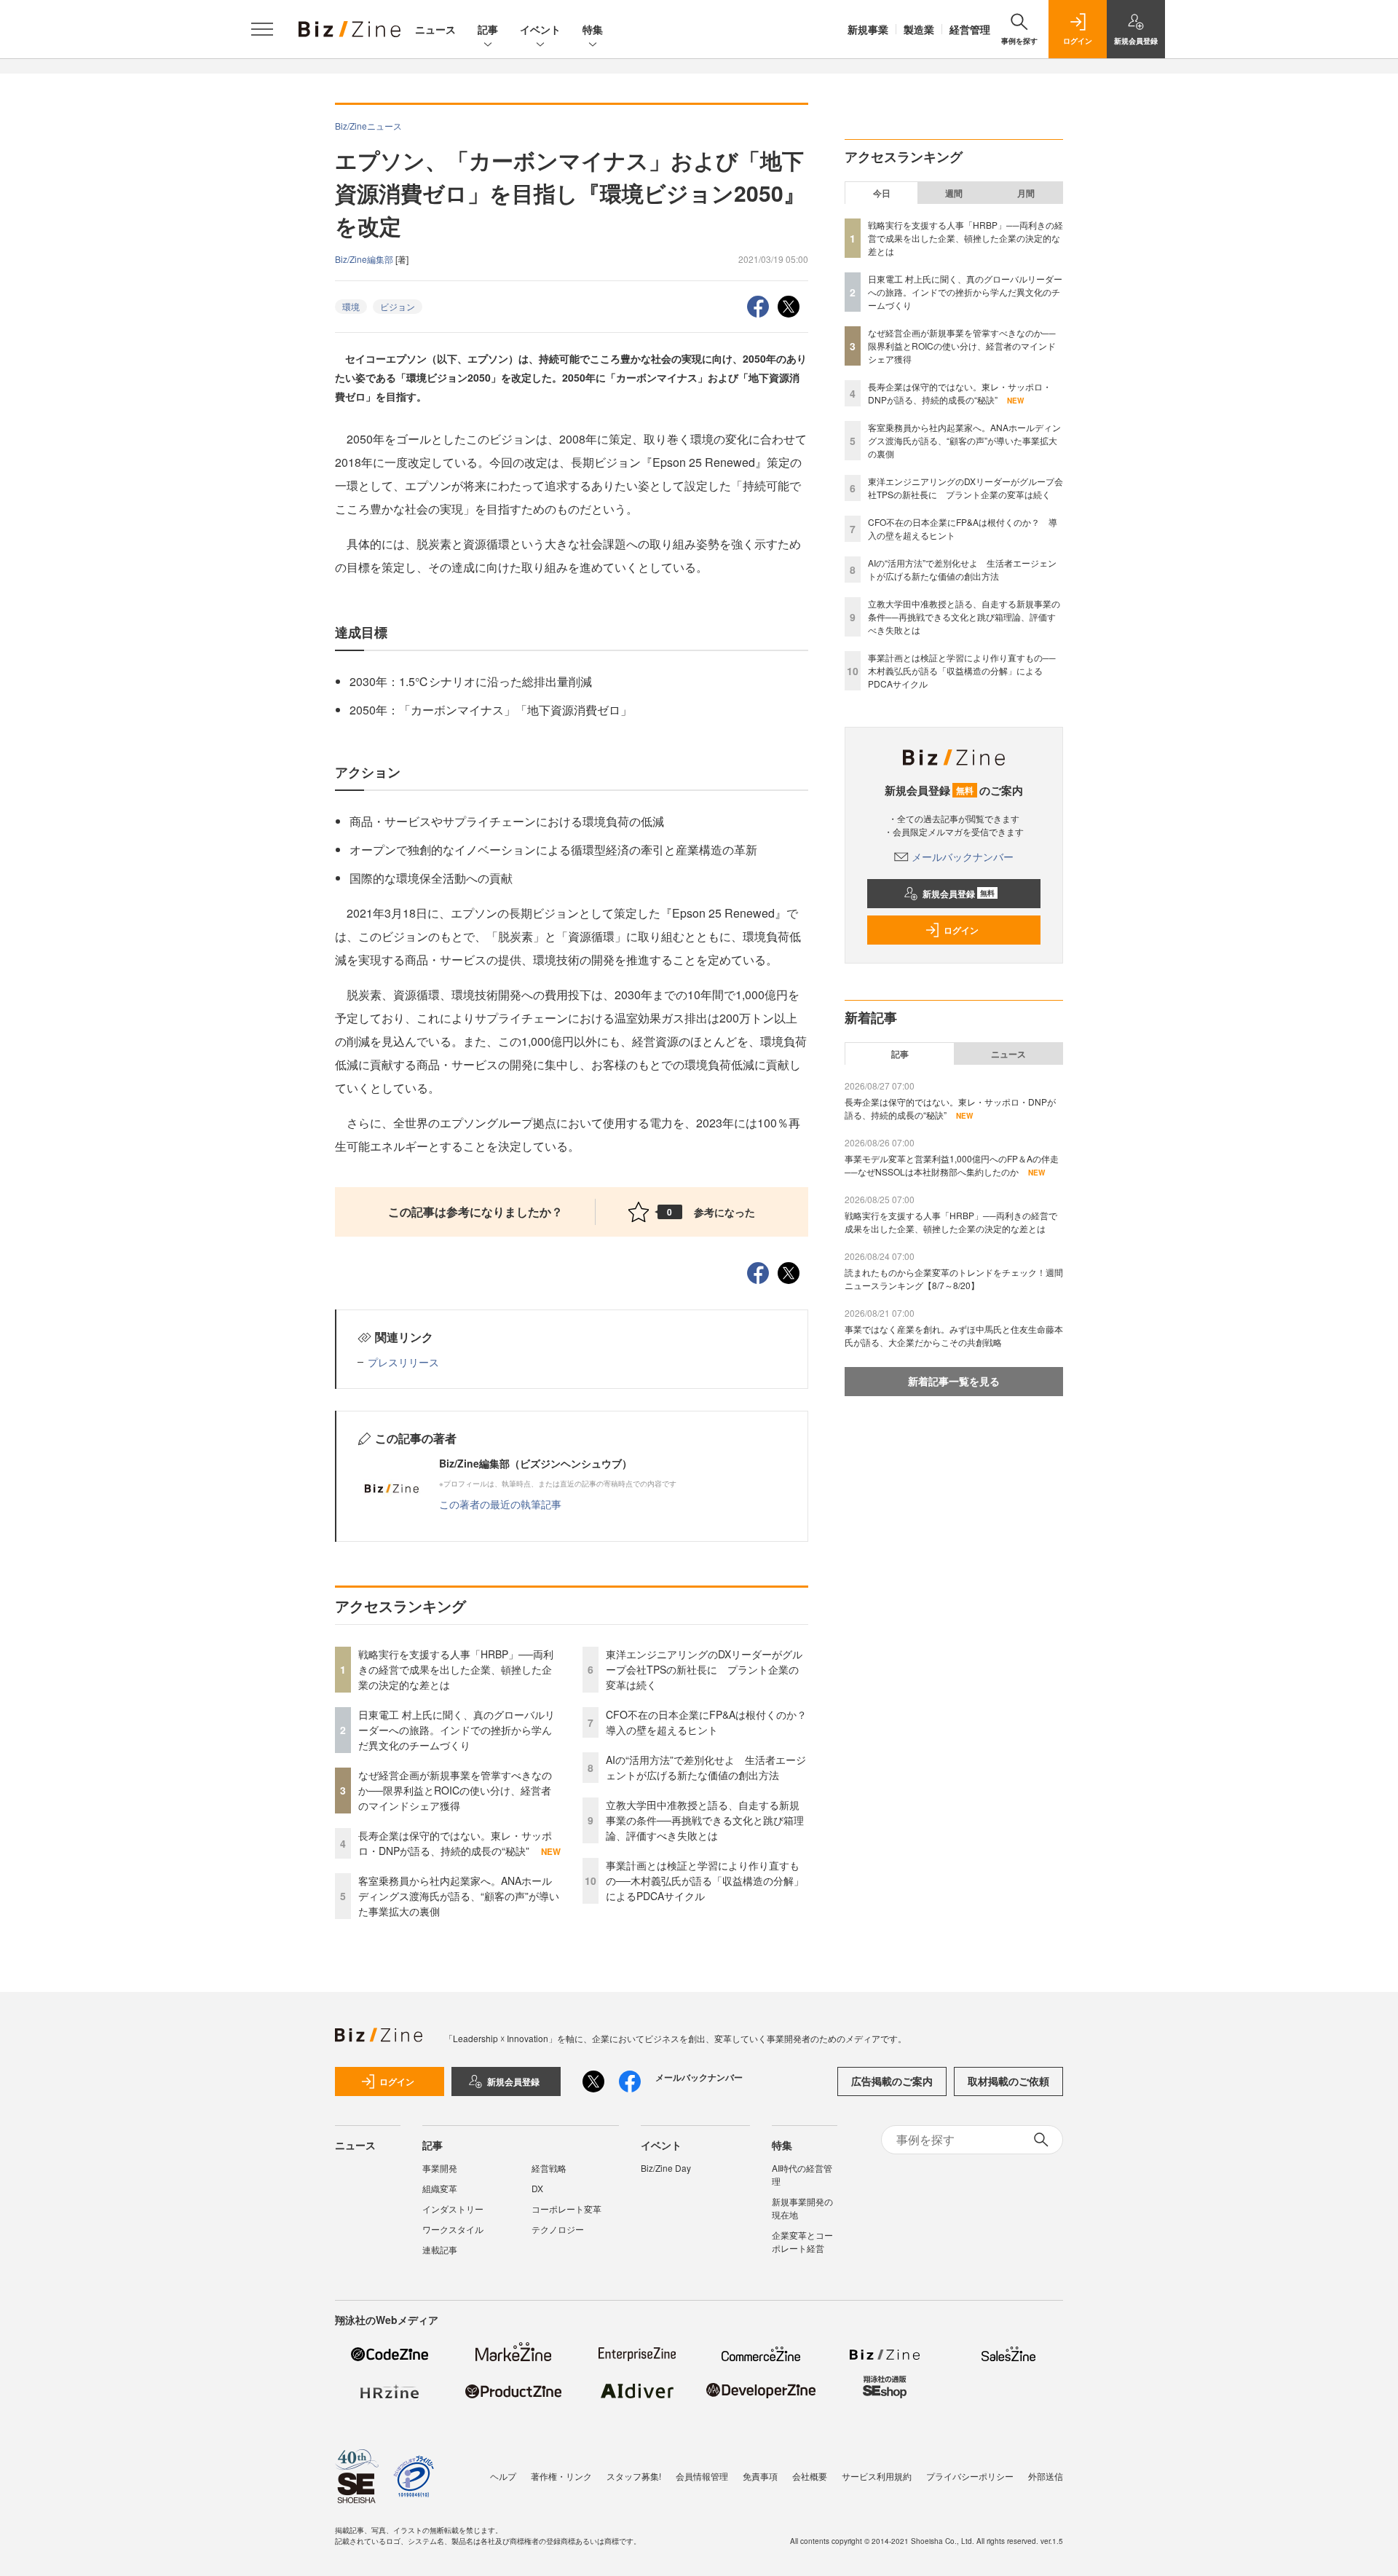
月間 (1026, 193)
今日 (882, 193)
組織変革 (440, 2188)
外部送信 (1046, 2476)
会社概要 (810, 2476)
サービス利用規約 (877, 2476)
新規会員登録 (959, 894)
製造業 (919, 29)
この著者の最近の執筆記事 (500, 1504)
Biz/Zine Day (666, 2168)
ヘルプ (503, 2476)
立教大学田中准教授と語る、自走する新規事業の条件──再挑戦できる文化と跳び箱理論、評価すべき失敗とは (705, 1820)
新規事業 (868, 29)
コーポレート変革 (566, 2209)
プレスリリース (403, 1362)
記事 (488, 29)
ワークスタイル (453, 2229)
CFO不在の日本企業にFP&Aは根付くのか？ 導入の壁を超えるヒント (711, 1722)
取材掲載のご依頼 (1008, 2081)
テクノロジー (558, 2229)
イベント (540, 29)
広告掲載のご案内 (892, 2081)
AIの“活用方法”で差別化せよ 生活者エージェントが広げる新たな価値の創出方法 (706, 1767)
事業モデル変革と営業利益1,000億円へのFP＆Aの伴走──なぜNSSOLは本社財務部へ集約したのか (952, 1165)
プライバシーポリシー (970, 2476)
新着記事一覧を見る (954, 1381)
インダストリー (453, 2209)
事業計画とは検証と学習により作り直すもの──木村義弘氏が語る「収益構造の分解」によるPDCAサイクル (705, 1880)
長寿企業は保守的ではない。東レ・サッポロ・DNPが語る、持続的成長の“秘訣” (455, 1843)
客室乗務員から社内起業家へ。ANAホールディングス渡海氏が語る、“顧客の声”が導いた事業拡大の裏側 (459, 1896)
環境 (351, 306)
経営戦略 (549, 2168)
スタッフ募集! (634, 2476)
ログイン (961, 930)
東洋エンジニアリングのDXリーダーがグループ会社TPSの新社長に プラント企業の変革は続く (704, 1669)
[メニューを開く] (262, 29)
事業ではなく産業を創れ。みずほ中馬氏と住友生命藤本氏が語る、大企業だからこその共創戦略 (954, 1335)
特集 (593, 29)
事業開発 (440, 2168)
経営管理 (970, 29)
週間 (954, 193)
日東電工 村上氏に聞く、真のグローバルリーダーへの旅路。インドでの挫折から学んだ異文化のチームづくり (457, 1730)
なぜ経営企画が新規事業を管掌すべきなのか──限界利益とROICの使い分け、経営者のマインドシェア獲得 (455, 1790)
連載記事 (440, 2249)
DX (537, 2188)
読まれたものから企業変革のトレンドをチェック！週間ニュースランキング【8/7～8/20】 (954, 1279)
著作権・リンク (561, 2476)
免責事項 (760, 2476)
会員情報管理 (702, 2476)
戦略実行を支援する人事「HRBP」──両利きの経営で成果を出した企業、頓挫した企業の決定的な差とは (456, 1669)
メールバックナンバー (963, 856)
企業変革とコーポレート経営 (802, 2241)
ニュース (435, 29)
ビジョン (398, 306)
